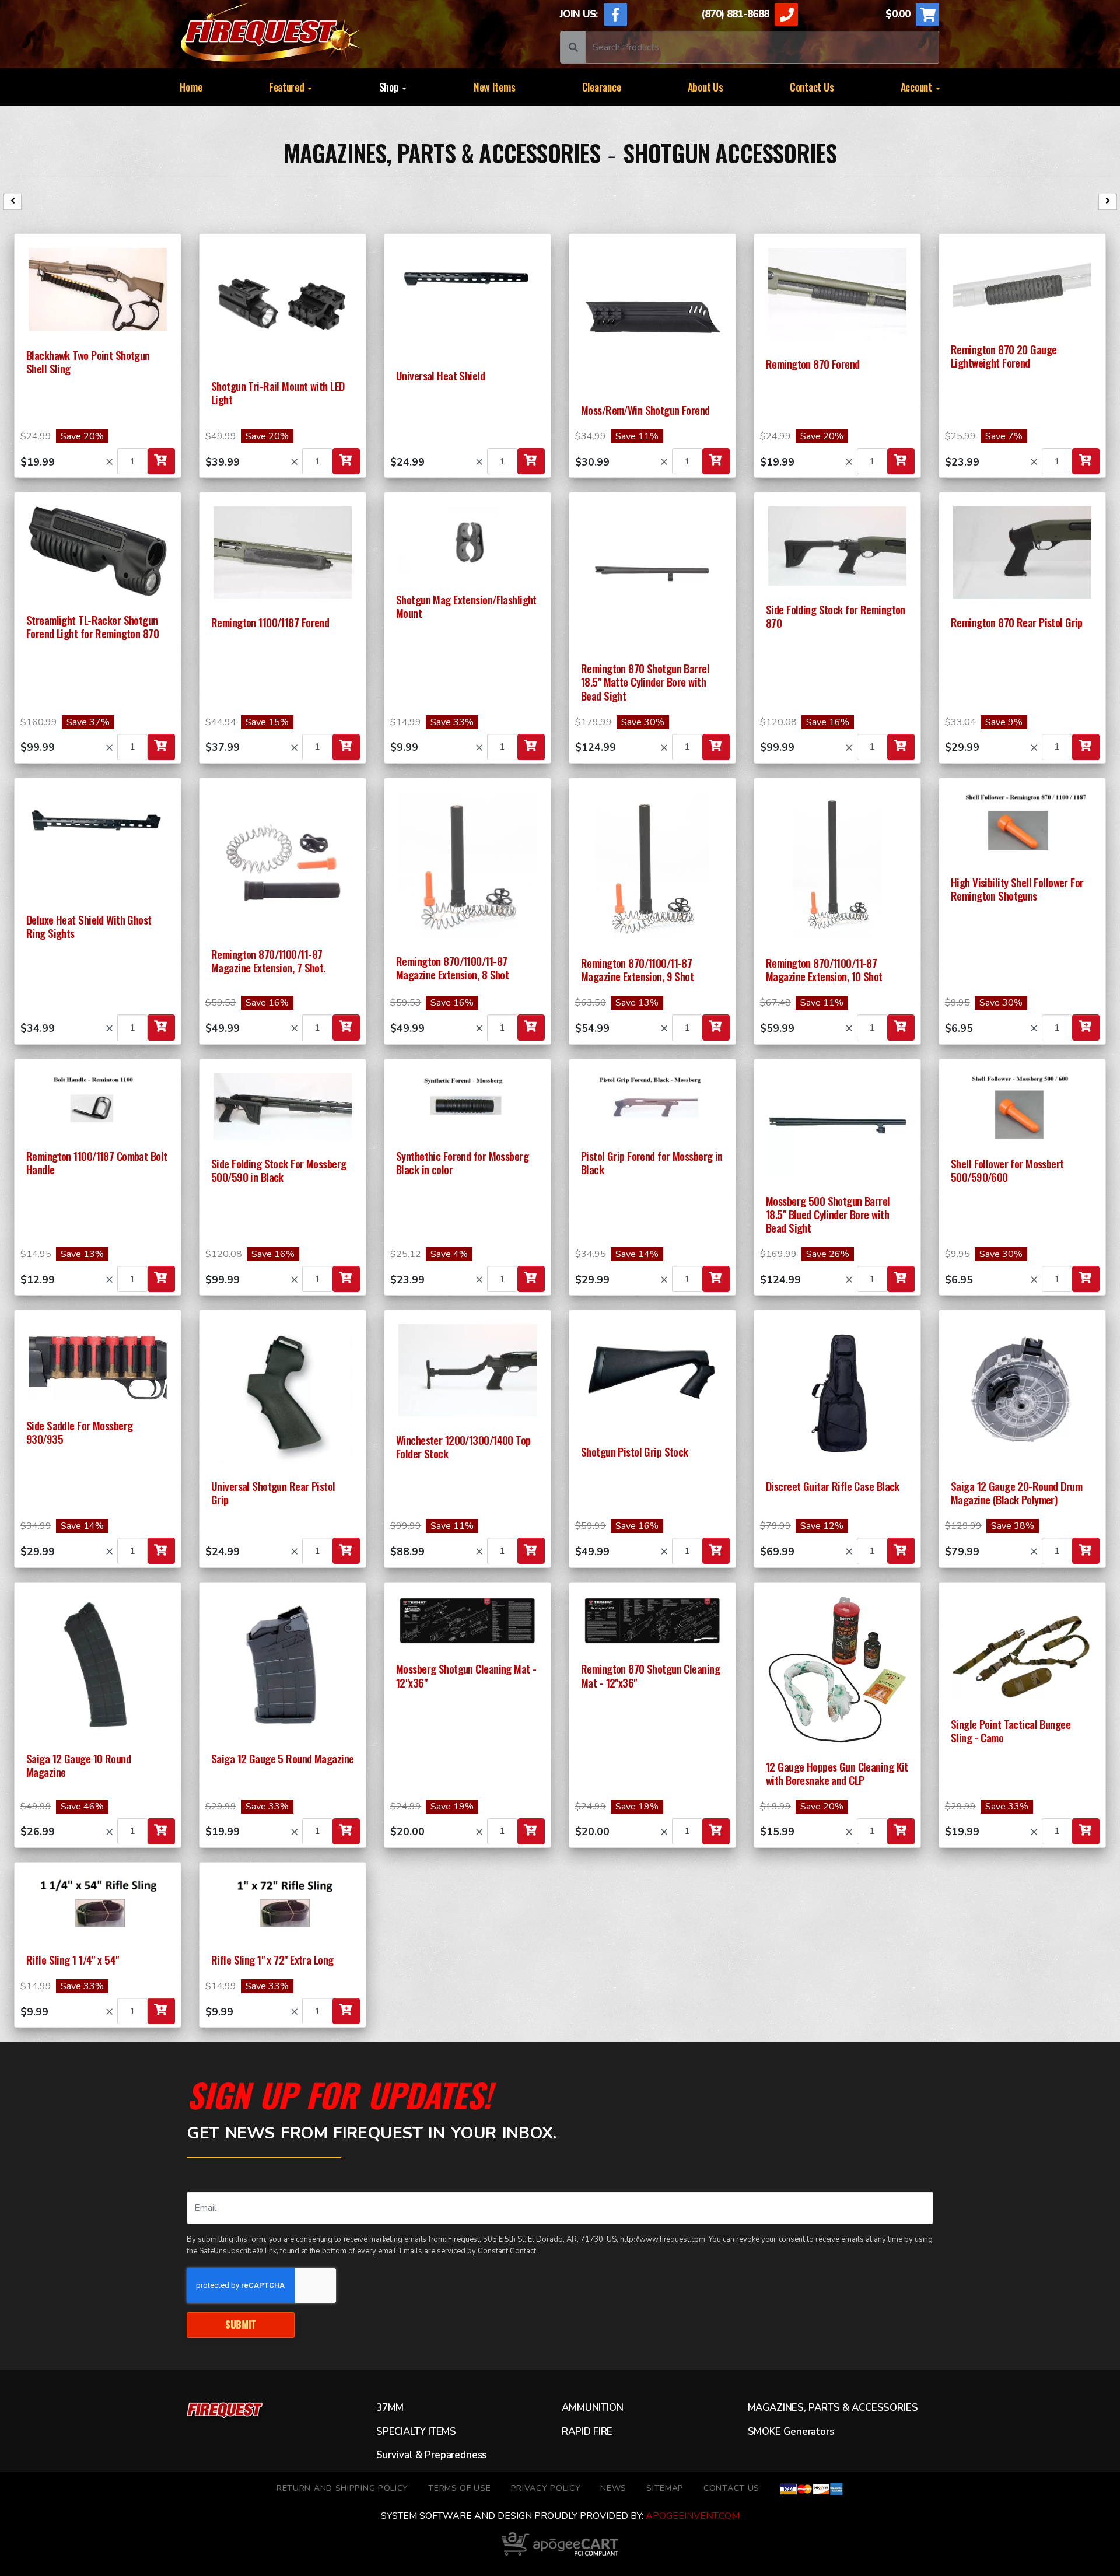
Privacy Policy (546, 2488)
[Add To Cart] (161, 461)
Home (191, 87)
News (613, 2488)
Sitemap (665, 2488)
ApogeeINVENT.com (693, 2516)
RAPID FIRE (587, 2432)
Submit (241, 2324)
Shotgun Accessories (730, 153)
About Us (706, 87)
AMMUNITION (592, 2408)
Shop (390, 87)
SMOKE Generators (791, 2432)
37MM (390, 2408)
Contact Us (812, 87)
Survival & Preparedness (431, 2455)
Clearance (602, 87)
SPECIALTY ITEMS (416, 2432)
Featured (288, 87)
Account (918, 87)
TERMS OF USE (459, 2488)
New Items (495, 87)
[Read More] (98, 290)
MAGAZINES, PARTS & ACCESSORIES (442, 153)
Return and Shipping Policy (342, 2488)
